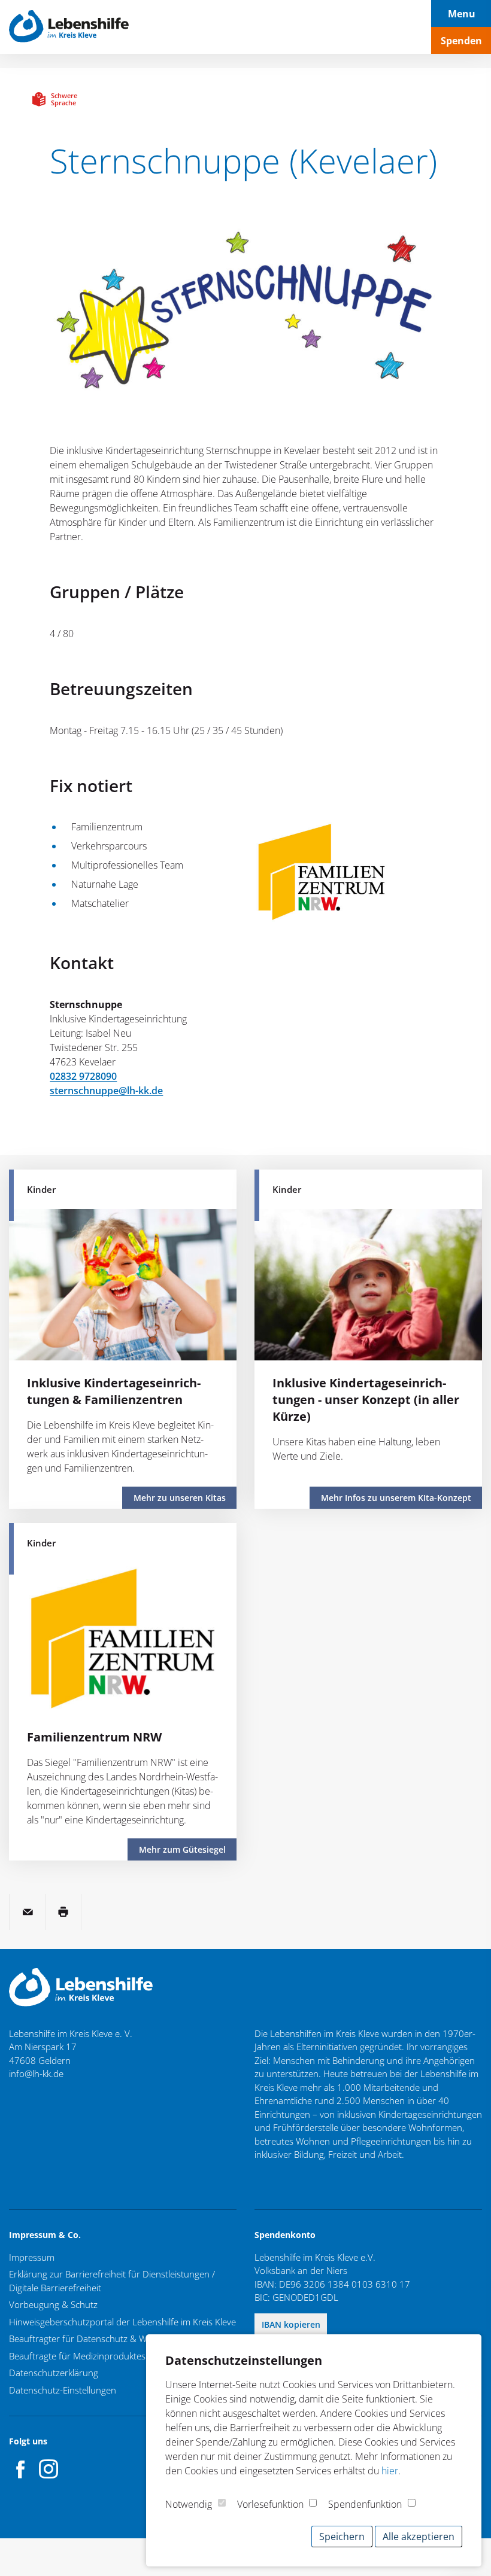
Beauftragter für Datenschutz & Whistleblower (102, 2339)
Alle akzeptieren (419, 2537)
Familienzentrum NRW (94, 1737)
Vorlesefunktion (270, 2504)
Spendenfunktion (365, 2504)
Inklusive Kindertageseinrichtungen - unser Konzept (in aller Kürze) (366, 1400)
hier (390, 2471)
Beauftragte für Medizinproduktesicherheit (95, 2356)
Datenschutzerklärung (54, 2373)
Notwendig (189, 2504)
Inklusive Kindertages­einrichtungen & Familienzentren (114, 1391)
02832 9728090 (83, 1076)
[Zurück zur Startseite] (69, 27)
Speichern (342, 2537)
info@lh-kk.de (36, 2073)
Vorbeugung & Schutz (53, 2304)
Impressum (32, 2257)
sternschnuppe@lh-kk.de (106, 1091)
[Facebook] (21, 2469)
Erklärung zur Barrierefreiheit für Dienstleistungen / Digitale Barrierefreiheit (112, 2281)
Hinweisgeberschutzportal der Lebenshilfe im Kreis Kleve (122, 2322)
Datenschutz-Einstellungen (63, 2390)
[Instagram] (49, 2469)
